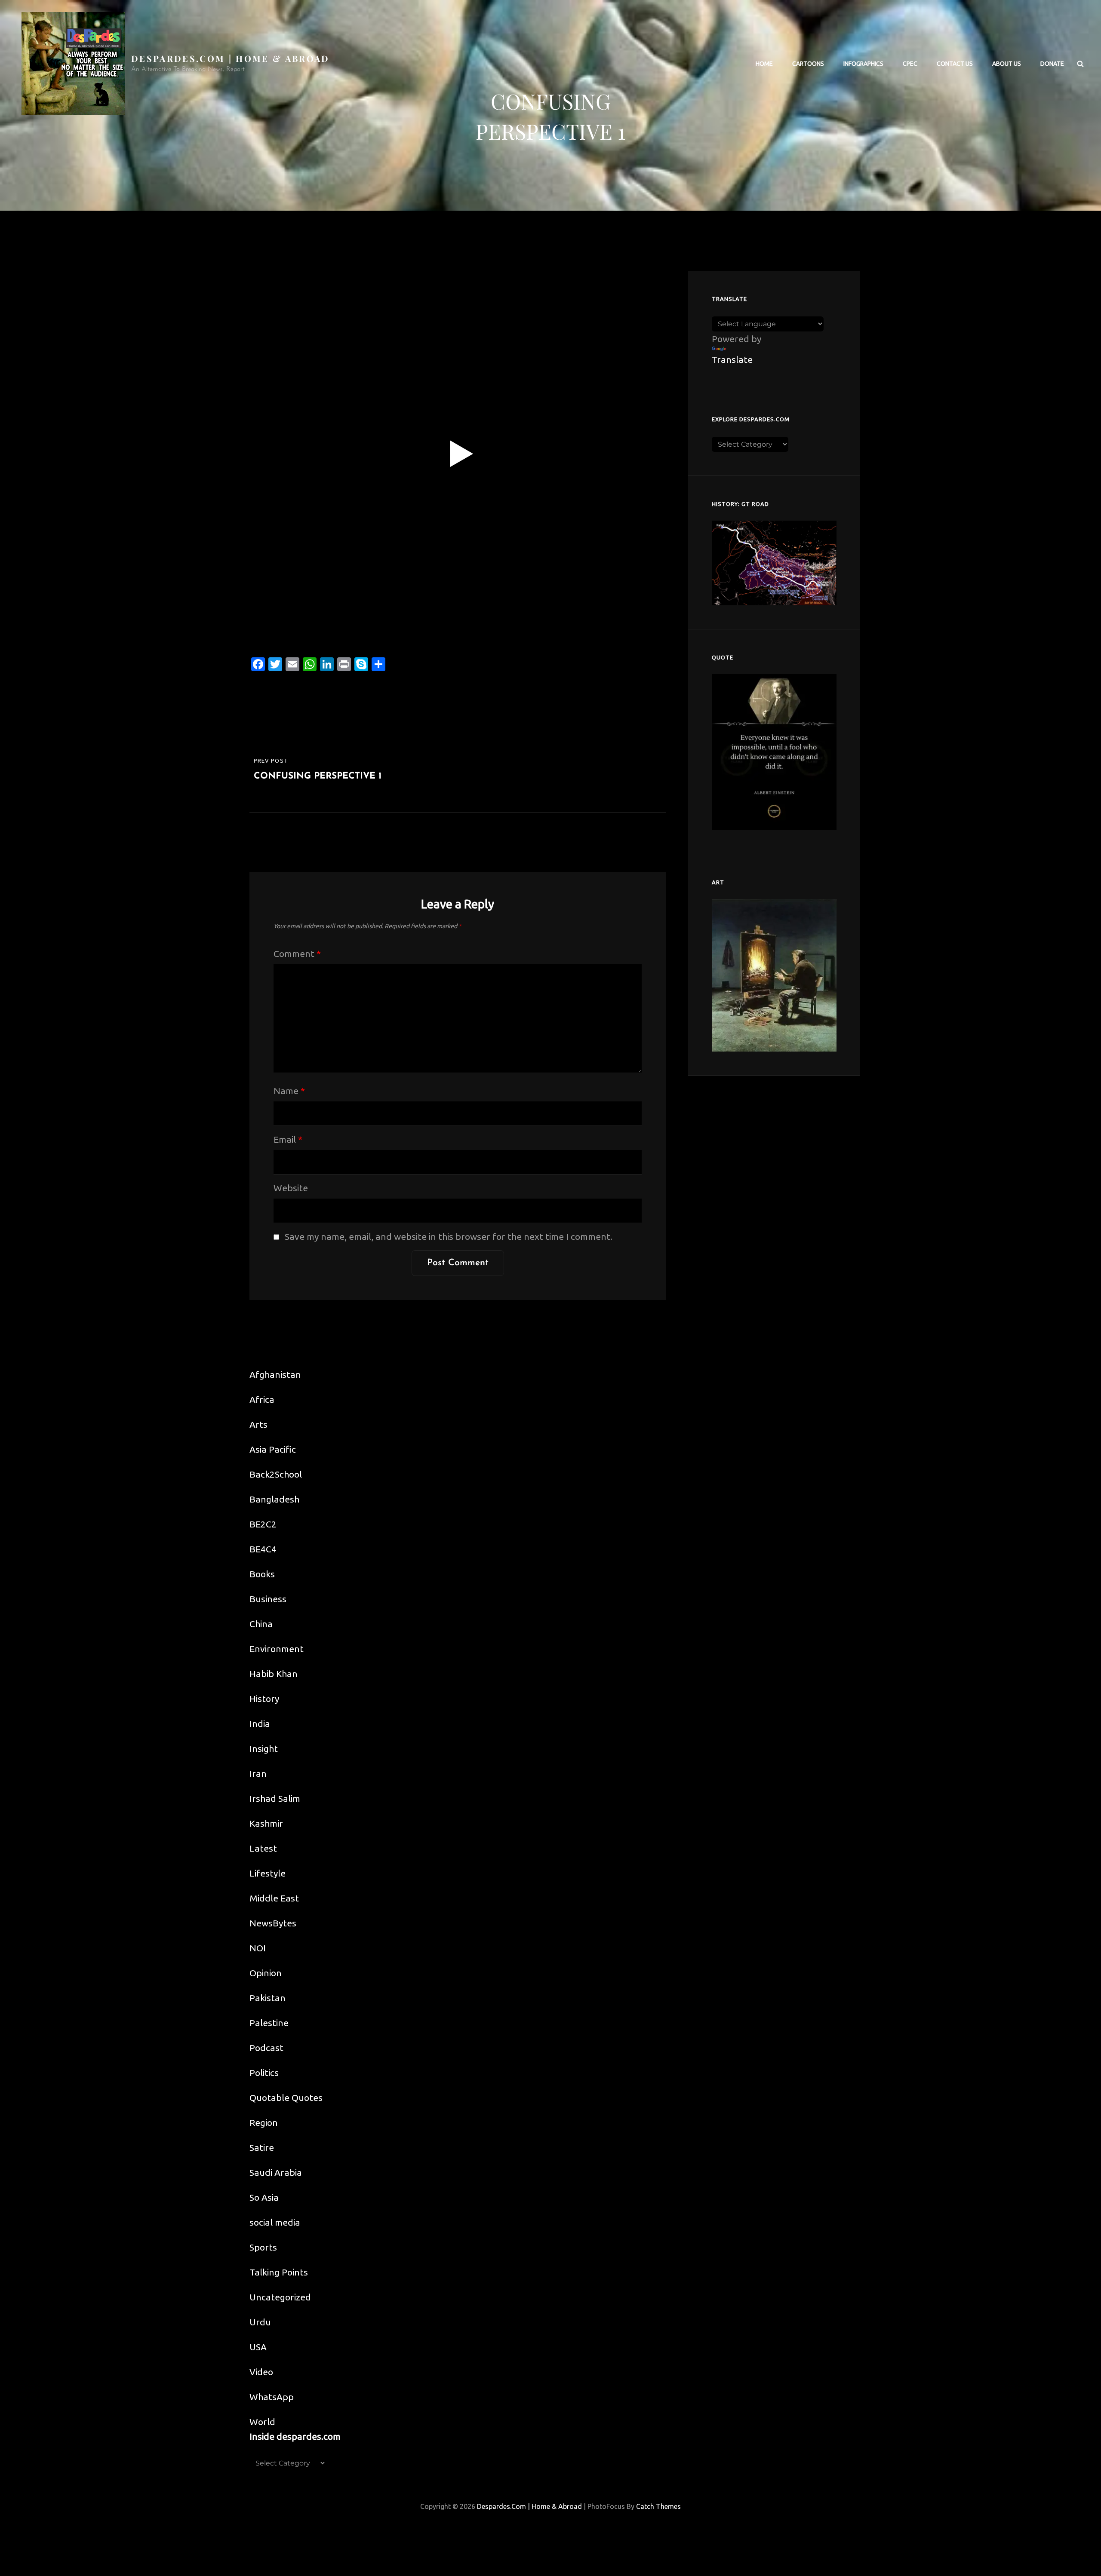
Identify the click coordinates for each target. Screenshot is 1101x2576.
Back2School (276, 1474)
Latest (263, 1848)
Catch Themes (658, 2506)
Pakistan (268, 1998)
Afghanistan (275, 1374)
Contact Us (955, 64)
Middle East (274, 1898)
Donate (1052, 64)
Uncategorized (280, 2297)
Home (764, 64)
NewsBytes (273, 1923)
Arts (258, 1424)
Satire (262, 2147)
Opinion (266, 1973)
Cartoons (808, 64)
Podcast (266, 2048)
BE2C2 (263, 1524)
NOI (258, 1948)
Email (288, 1139)
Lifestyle (268, 1873)
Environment (277, 1649)
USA (258, 2347)
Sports (263, 2247)
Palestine (269, 2023)
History (264, 1699)
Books (262, 1574)
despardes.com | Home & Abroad (231, 58)
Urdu (260, 2322)
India (260, 1723)
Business (268, 1599)
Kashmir (266, 1823)
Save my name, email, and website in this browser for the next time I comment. (449, 1236)
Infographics (863, 64)
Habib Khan (274, 1674)
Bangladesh (274, 1499)
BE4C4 (263, 1549)
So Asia (264, 2197)
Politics (264, 2073)
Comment (297, 954)
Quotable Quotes (286, 2098)
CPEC (910, 64)
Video (261, 2372)
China (261, 1624)
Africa (262, 1399)
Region (264, 2122)
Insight (264, 1748)
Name (289, 1091)
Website (291, 1188)
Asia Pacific (273, 1449)
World (262, 2422)
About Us (1007, 64)
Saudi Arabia (276, 2172)
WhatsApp (272, 2397)
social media (275, 2222)
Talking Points (279, 2272)
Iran (258, 1773)
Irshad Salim (275, 1798)
